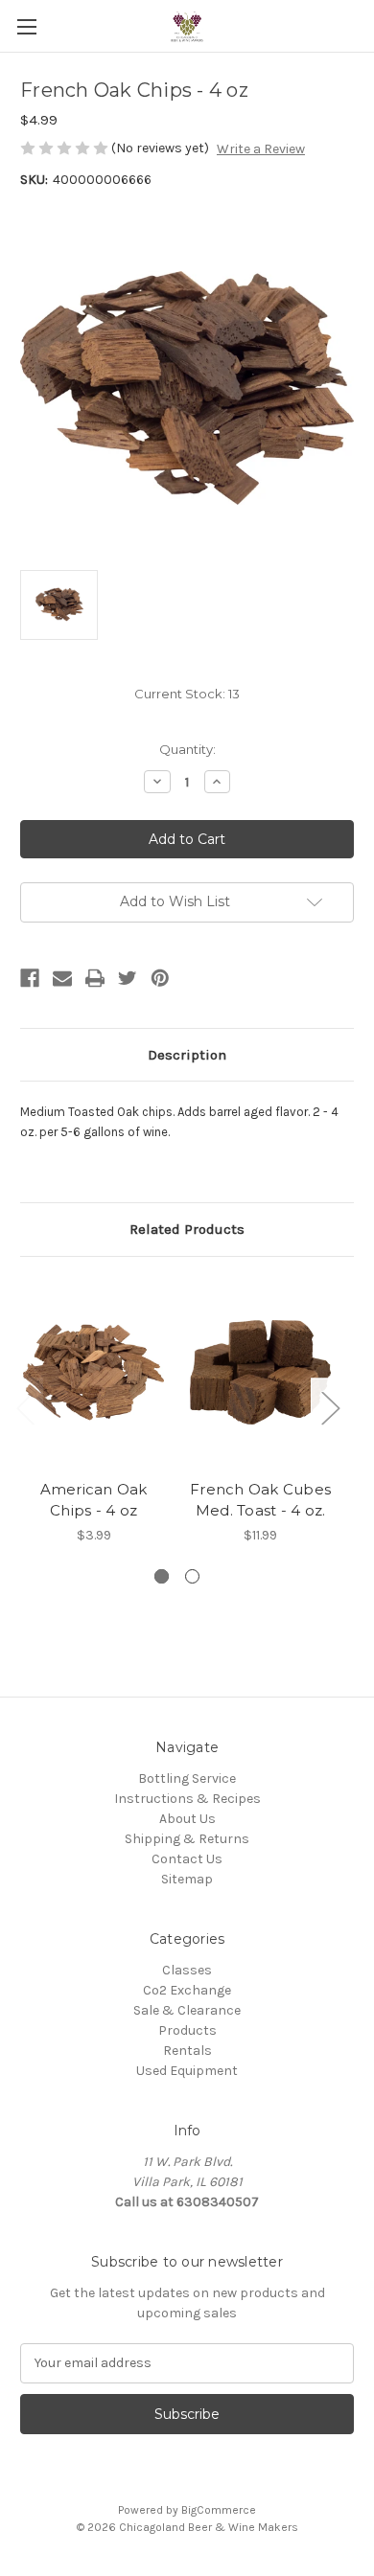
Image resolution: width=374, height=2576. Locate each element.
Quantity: (187, 749)
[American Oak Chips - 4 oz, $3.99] (93, 1373)
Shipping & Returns (187, 1839)
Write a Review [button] (261, 149)
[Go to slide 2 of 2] (192, 1576)
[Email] (62, 978)
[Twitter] (128, 978)
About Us (187, 1819)
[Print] (95, 978)
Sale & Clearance (187, 2010)
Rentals (187, 2051)
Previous (25, 1408)
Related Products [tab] (187, 1229)
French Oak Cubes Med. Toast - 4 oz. (260, 1500)
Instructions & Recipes (187, 1799)
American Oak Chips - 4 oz (94, 1500)
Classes (187, 1970)
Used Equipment (187, 2071)
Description (187, 1055)
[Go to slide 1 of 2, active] (162, 1576)
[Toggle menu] (26, 26)
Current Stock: (187, 694)
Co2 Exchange (187, 1990)
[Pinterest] (160, 978)
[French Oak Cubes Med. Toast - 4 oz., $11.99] (260, 1373)
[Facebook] (30, 978)
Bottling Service (187, 1778)
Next (330, 1408)
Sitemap (187, 1879)
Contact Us (187, 1859)
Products (187, 2030)
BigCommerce (219, 2510)
